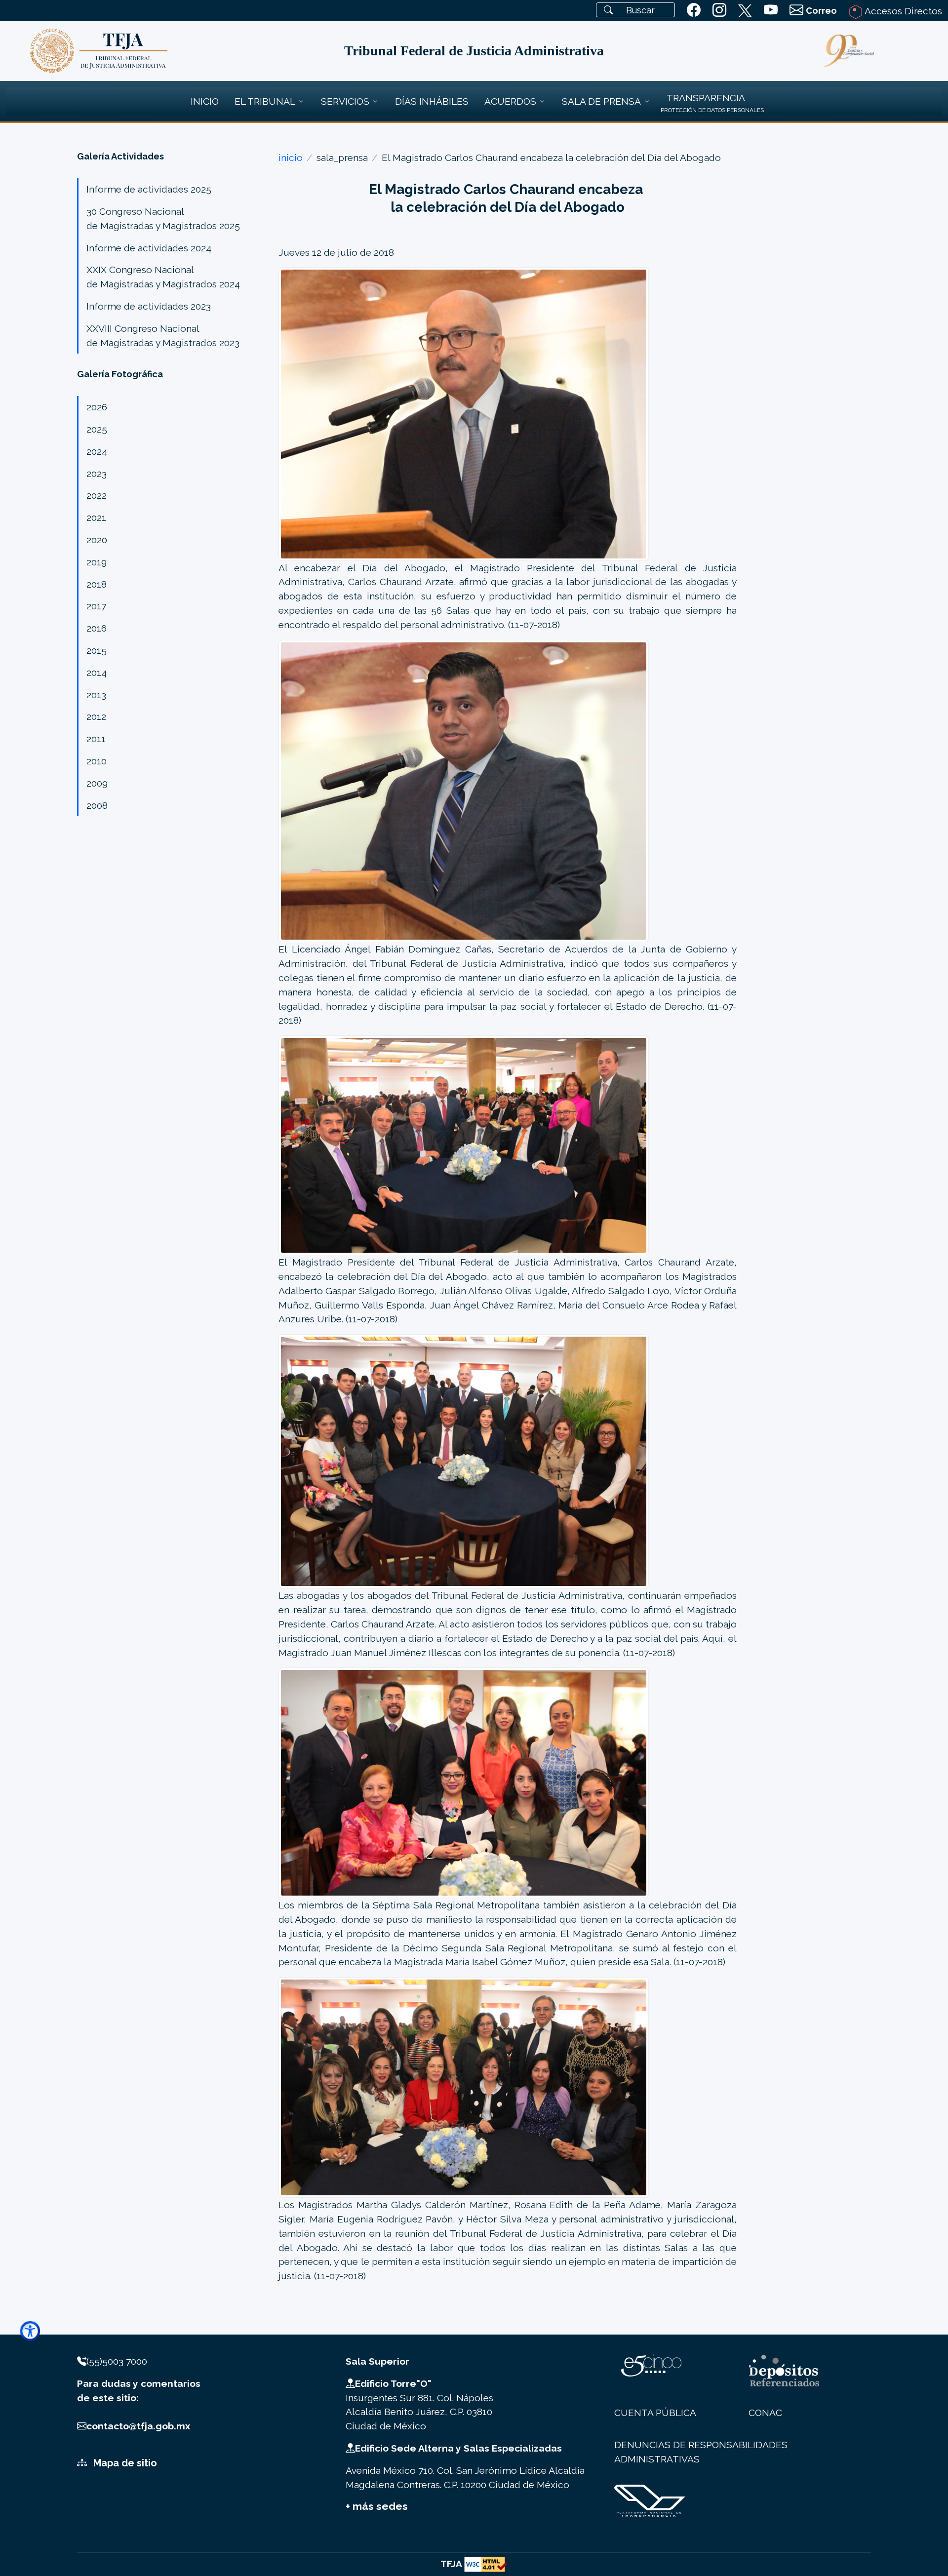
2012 (96, 716)
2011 (96, 739)
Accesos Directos (902, 11)
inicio (291, 158)
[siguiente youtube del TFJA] (771, 10)
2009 (97, 783)
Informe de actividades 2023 (149, 306)
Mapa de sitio (124, 2463)
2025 (97, 429)
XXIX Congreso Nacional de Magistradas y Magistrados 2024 (163, 277)
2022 (97, 495)
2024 (97, 451)
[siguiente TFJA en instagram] (719, 10)
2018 (97, 584)
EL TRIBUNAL (265, 101)
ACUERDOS (510, 101)
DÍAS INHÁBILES (432, 101)
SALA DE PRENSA (601, 101)
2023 (97, 474)
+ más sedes (377, 2506)
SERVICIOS (345, 101)
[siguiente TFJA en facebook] (694, 10)
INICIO (205, 101)
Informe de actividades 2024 (149, 248)
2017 (96, 606)
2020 (97, 540)
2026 (97, 407)
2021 (96, 517)
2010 (97, 761)
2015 (97, 650)
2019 (97, 562)
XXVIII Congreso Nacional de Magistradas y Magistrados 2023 (163, 336)
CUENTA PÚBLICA (655, 2413)
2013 (96, 695)
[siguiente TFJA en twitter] (745, 9)
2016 (97, 628)
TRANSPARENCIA (706, 98)
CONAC (765, 2413)
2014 (97, 673)
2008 (97, 805)
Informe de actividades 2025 (149, 189)
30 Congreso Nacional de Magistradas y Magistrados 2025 (163, 218)
